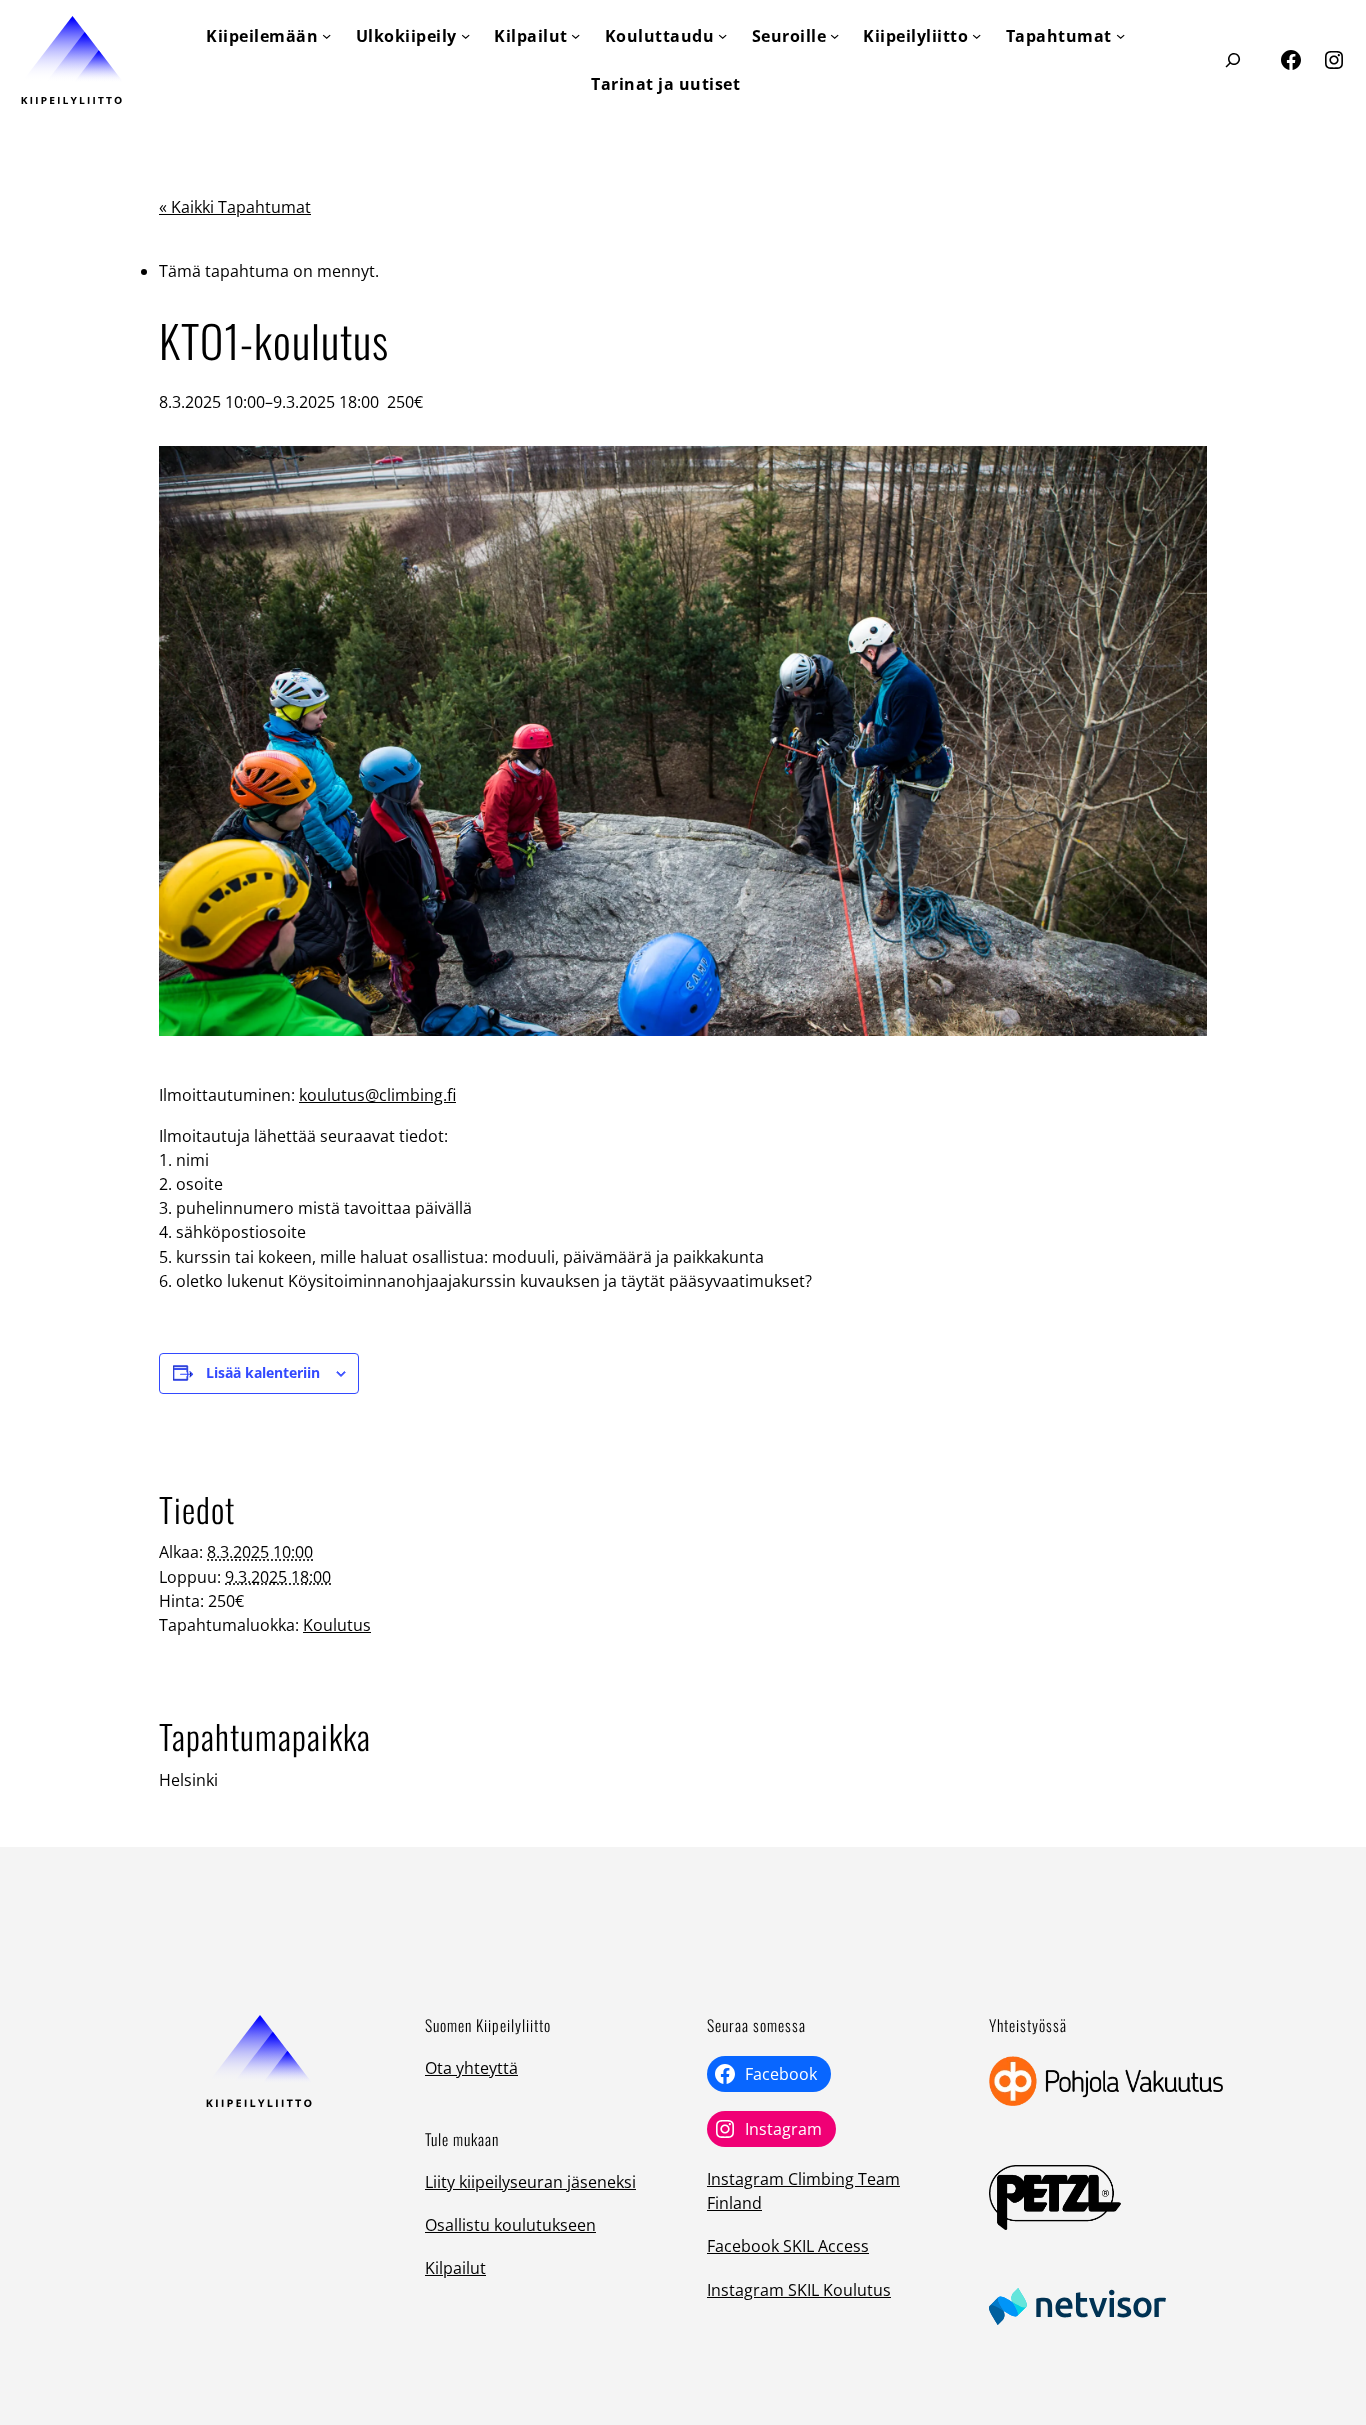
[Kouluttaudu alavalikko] (722, 35)
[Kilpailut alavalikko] (575, 35)
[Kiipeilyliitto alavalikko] (976, 35)
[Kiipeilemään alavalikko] (326, 35)
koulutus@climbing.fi (377, 1095)
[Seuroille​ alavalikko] (834, 35)
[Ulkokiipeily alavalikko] (465, 35)
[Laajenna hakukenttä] (1232, 59)
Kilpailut (455, 2268)
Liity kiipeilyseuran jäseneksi (530, 2182)
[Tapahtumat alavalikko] (1120, 35)
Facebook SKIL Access (788, 2246)
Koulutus (337, 1625)
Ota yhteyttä (471, 2068)
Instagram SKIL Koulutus (799, 2290)
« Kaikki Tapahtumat (235, 207)
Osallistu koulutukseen (510, 2225)
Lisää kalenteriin (263, 1372)
